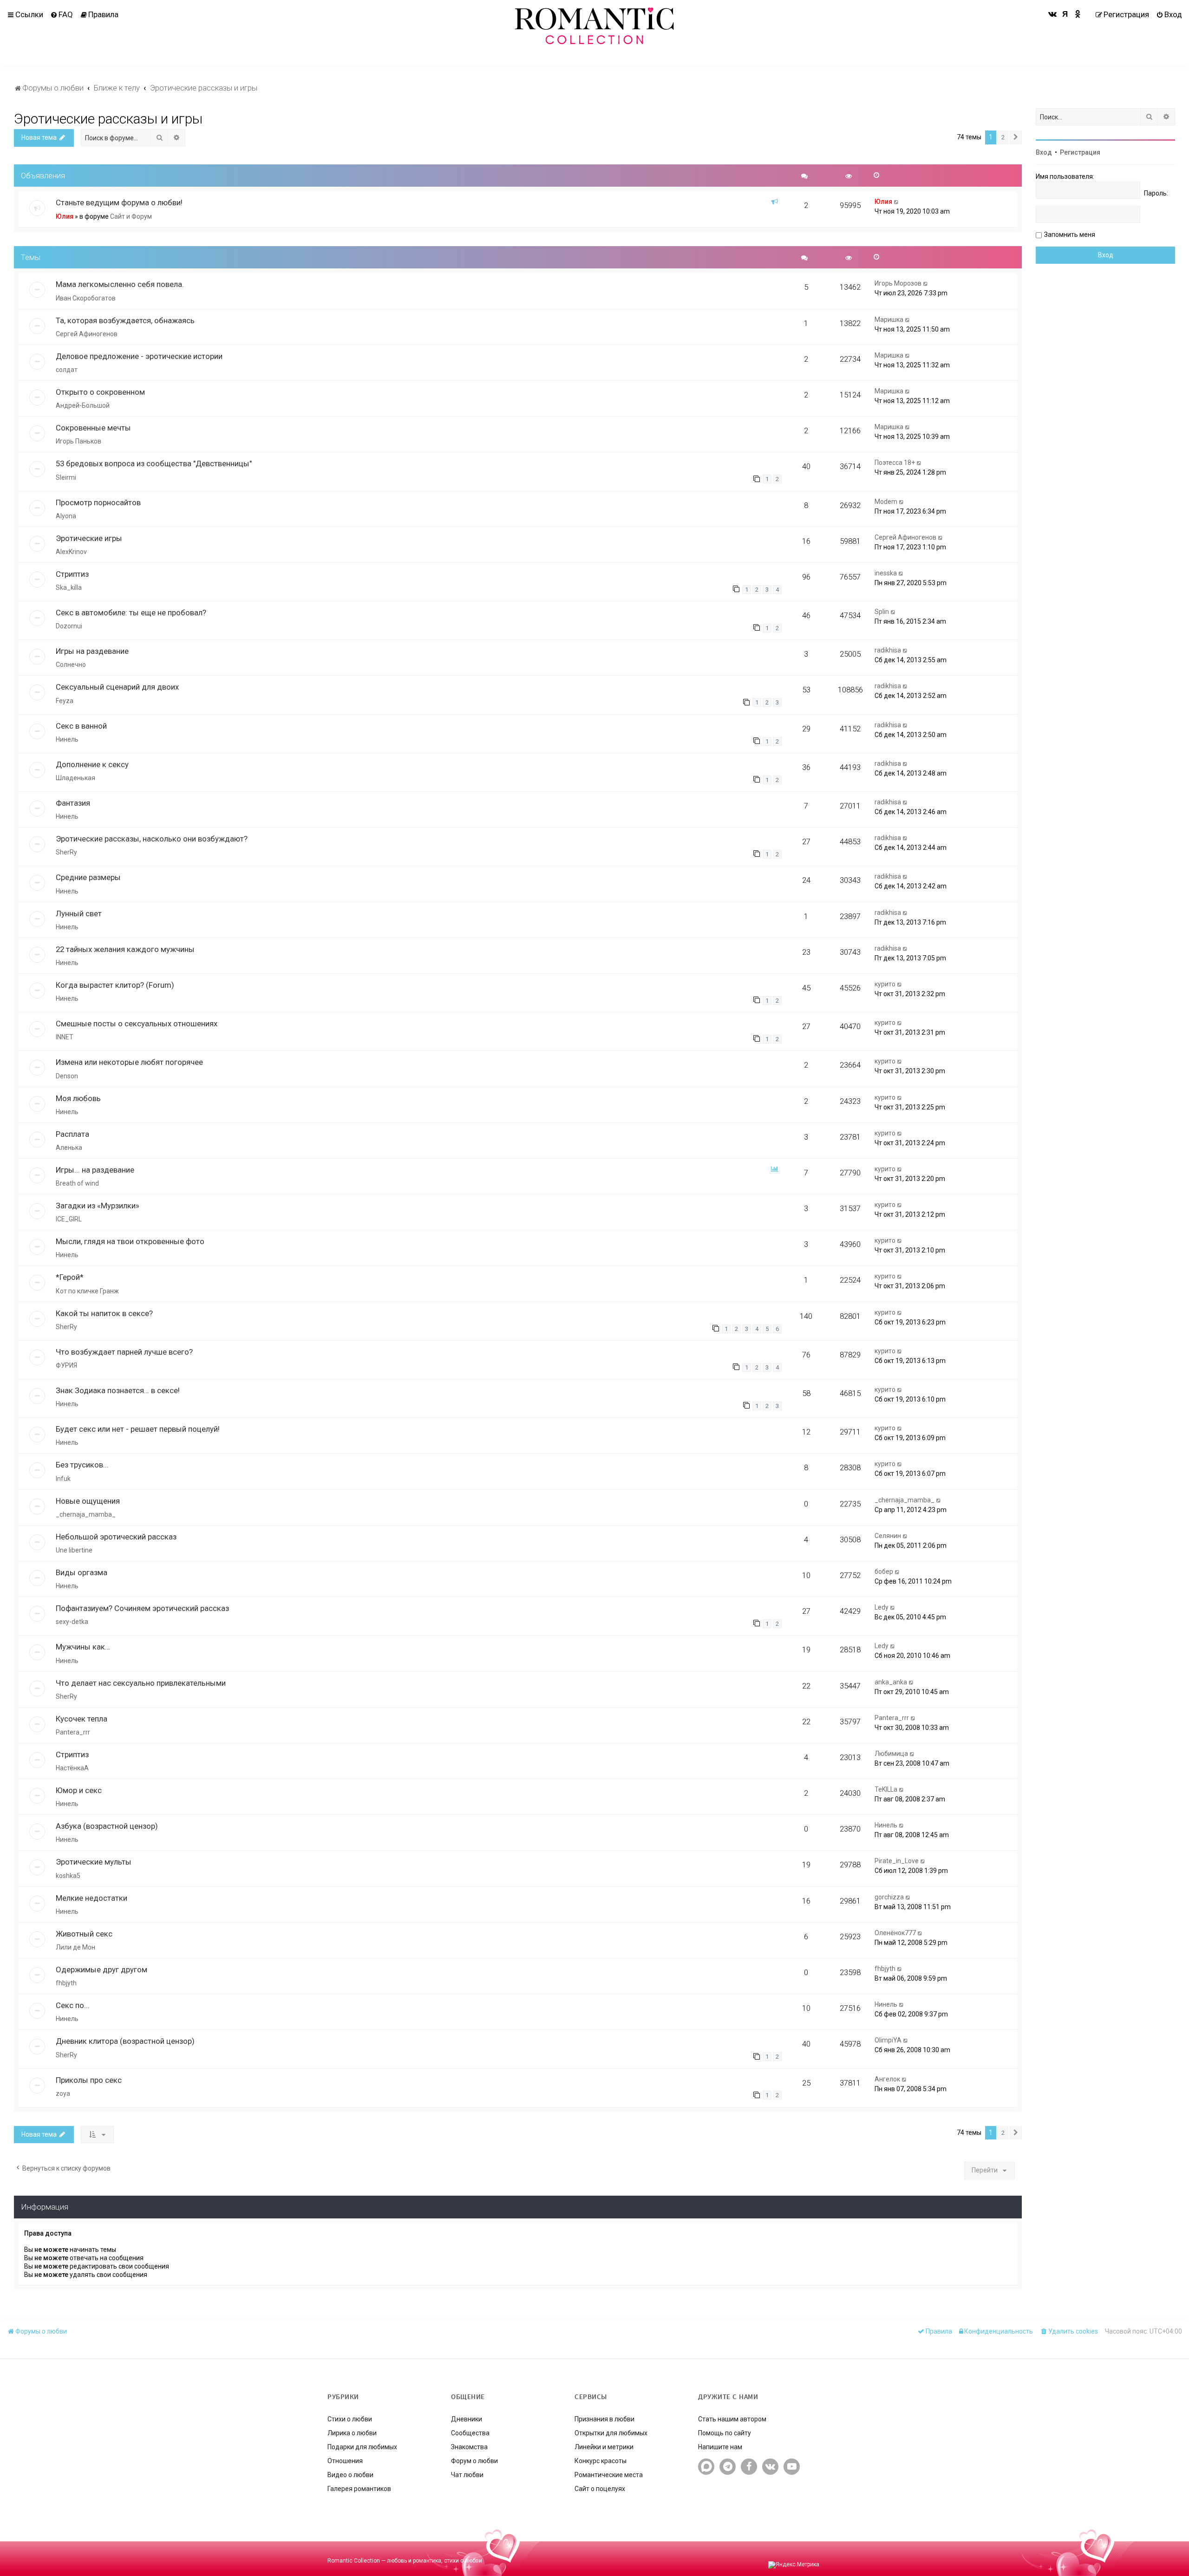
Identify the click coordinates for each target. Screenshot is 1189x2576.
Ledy (882, 1607)
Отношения (345, 2461)
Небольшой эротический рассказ (116, 1537)
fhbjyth (66, 1983)
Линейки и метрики (604, 2447)
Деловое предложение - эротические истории (139, 356)
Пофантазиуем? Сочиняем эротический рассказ (142, 1608)
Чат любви (467, 2475)
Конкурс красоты (601, 2461)
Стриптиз (72, 574)
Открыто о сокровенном (100, 392)
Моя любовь (78, 1098)
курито (885, 984)
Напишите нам (720, 2447)
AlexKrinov (71, 552)
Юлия (65, 216)
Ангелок (887, 2079)
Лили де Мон (75, 1947)
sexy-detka (72, 1622)
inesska (886, 573)
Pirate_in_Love (897, 1861)
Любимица (891, 1754)
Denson (67, 1076)
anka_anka (891, 1682)
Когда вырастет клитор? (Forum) (115, 985)
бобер (884, 1572)
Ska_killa (69, 587)
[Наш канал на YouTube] (792, 2467)
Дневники (467, 2419)
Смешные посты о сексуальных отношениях (137, 1024)
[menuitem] (62, 14)
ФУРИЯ (66, 1365)
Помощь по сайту (725, 2433)
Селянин (888, 1536)
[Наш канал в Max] (706, 2467)
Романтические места (609, 2475)
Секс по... (73, 2005)
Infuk (63, 1479)
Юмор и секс (79, 1790)
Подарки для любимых (362, 2447)
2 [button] (1003, 137)
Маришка (889, 320)
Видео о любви (350, 2475)
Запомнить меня (1070, 235)
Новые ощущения (88, 1501)
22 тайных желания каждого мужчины (125, 949)
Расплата (72, 1134)
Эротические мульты (94, 1862)
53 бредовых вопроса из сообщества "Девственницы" (154, 463)
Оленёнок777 (895, 1933)
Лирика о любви (352, 2433)
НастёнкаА (72, 1768)
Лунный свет (79, 913)
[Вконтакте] (1053, 14)
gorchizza (889, 1897)
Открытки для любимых (611, 2433)
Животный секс (84, 1934)
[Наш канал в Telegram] (728, 2467)
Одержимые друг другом (101, 1969)
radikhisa (888, 650)
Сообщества (470, 2433)
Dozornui (69, 626)
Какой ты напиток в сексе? (104, 1313)
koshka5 (68, 1876)
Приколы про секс (89, 2080)
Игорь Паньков (78, 441)
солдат (67, 370)
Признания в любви (604, 2419)
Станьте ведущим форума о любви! (119, 202)
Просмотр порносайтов (98, 502)
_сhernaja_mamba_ (86, 1514)
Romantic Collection (354, 2561)
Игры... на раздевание (95, 1170)
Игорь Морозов (898, 283)
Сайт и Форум (131, 216)
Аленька (69, 1148)
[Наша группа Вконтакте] (770, 2467)
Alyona (66, 516)
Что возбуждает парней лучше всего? (124, 1352)
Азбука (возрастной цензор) (107, 1826)
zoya (63, 2093)
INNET (65, 1037)
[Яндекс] (1065, 14)
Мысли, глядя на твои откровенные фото (130, 1241)
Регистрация (1080, 152)
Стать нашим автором (732, 2419)
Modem (886, 502)
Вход (1044, 152)
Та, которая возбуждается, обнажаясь (125, 320)
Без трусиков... (82, 1465)
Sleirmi (66, 477)
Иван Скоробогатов (86, 298)
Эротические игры (89, 538)
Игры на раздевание (92, 651)
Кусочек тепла (82, 1719)
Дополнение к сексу (92, 764)
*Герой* (70, 1277)
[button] (1016, 137)
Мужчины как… (83, 1647)
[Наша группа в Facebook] (749, 2467)
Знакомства (469, 2447)
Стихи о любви (350, 2419)
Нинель (67, 739)
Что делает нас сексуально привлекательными (141, 1683)
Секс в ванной (81, 726)
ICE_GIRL (69, 1219)
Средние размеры (88, 877)
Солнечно (71, 665)
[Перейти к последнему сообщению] (897, 202)
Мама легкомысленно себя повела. (120, 284)
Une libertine (74, 1550)
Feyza (65, 701)
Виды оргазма (82, 1572)
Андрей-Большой (83, 405)
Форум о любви (474, 2461)
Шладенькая (75, 778)
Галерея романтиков (359, 2489)
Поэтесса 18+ (895, 463)
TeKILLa (886, 1789)
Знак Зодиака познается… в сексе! (118, 1390)
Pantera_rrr (73, 1732)
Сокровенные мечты (93, 428)
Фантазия (73, 803)
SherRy (66, 852)
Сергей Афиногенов (87, 334)
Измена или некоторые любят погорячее (129, 1062)
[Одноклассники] (1078, 14)
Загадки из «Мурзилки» (98, 1206)
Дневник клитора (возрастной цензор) (125, 2041)
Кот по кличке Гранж (87, 1291)
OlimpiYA (888, 2040)
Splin (882, 612)
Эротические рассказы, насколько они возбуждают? (152, 839)
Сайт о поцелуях (600, 2489)
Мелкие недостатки (91, 1898)
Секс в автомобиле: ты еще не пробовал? (131, 613)
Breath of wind (77, 1183)
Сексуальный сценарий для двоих (117, 687)
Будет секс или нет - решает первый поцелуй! (138, 1429)
